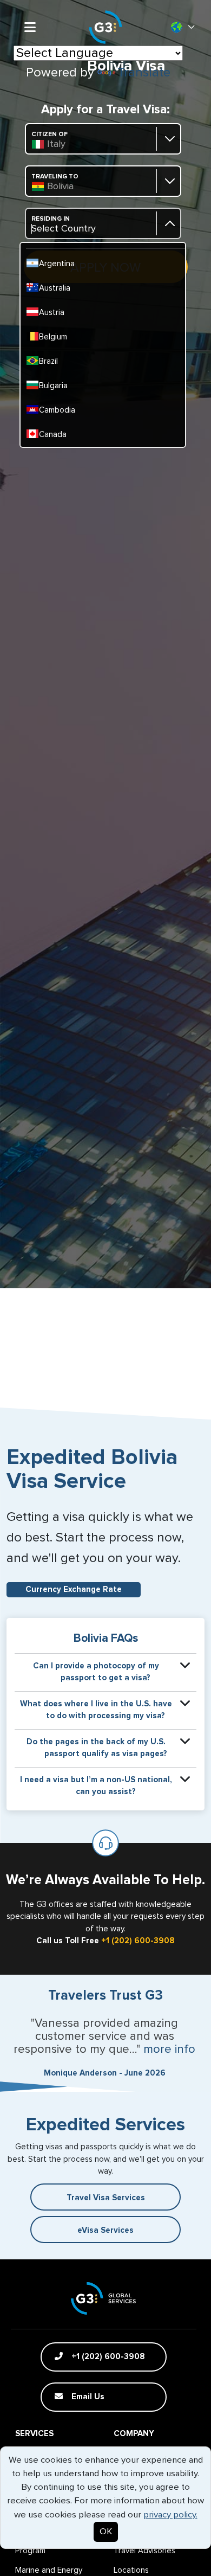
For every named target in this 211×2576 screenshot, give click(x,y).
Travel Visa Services (106, 2198)
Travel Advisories (144, 2551)
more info (169, 2050)
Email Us (87, 2397)
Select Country (64, 229)
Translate (144, 73)
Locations (131, 2570)
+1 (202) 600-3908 (138, 1941)
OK (106, 2532)
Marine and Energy (49, 2570)
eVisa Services (105, 2230)
